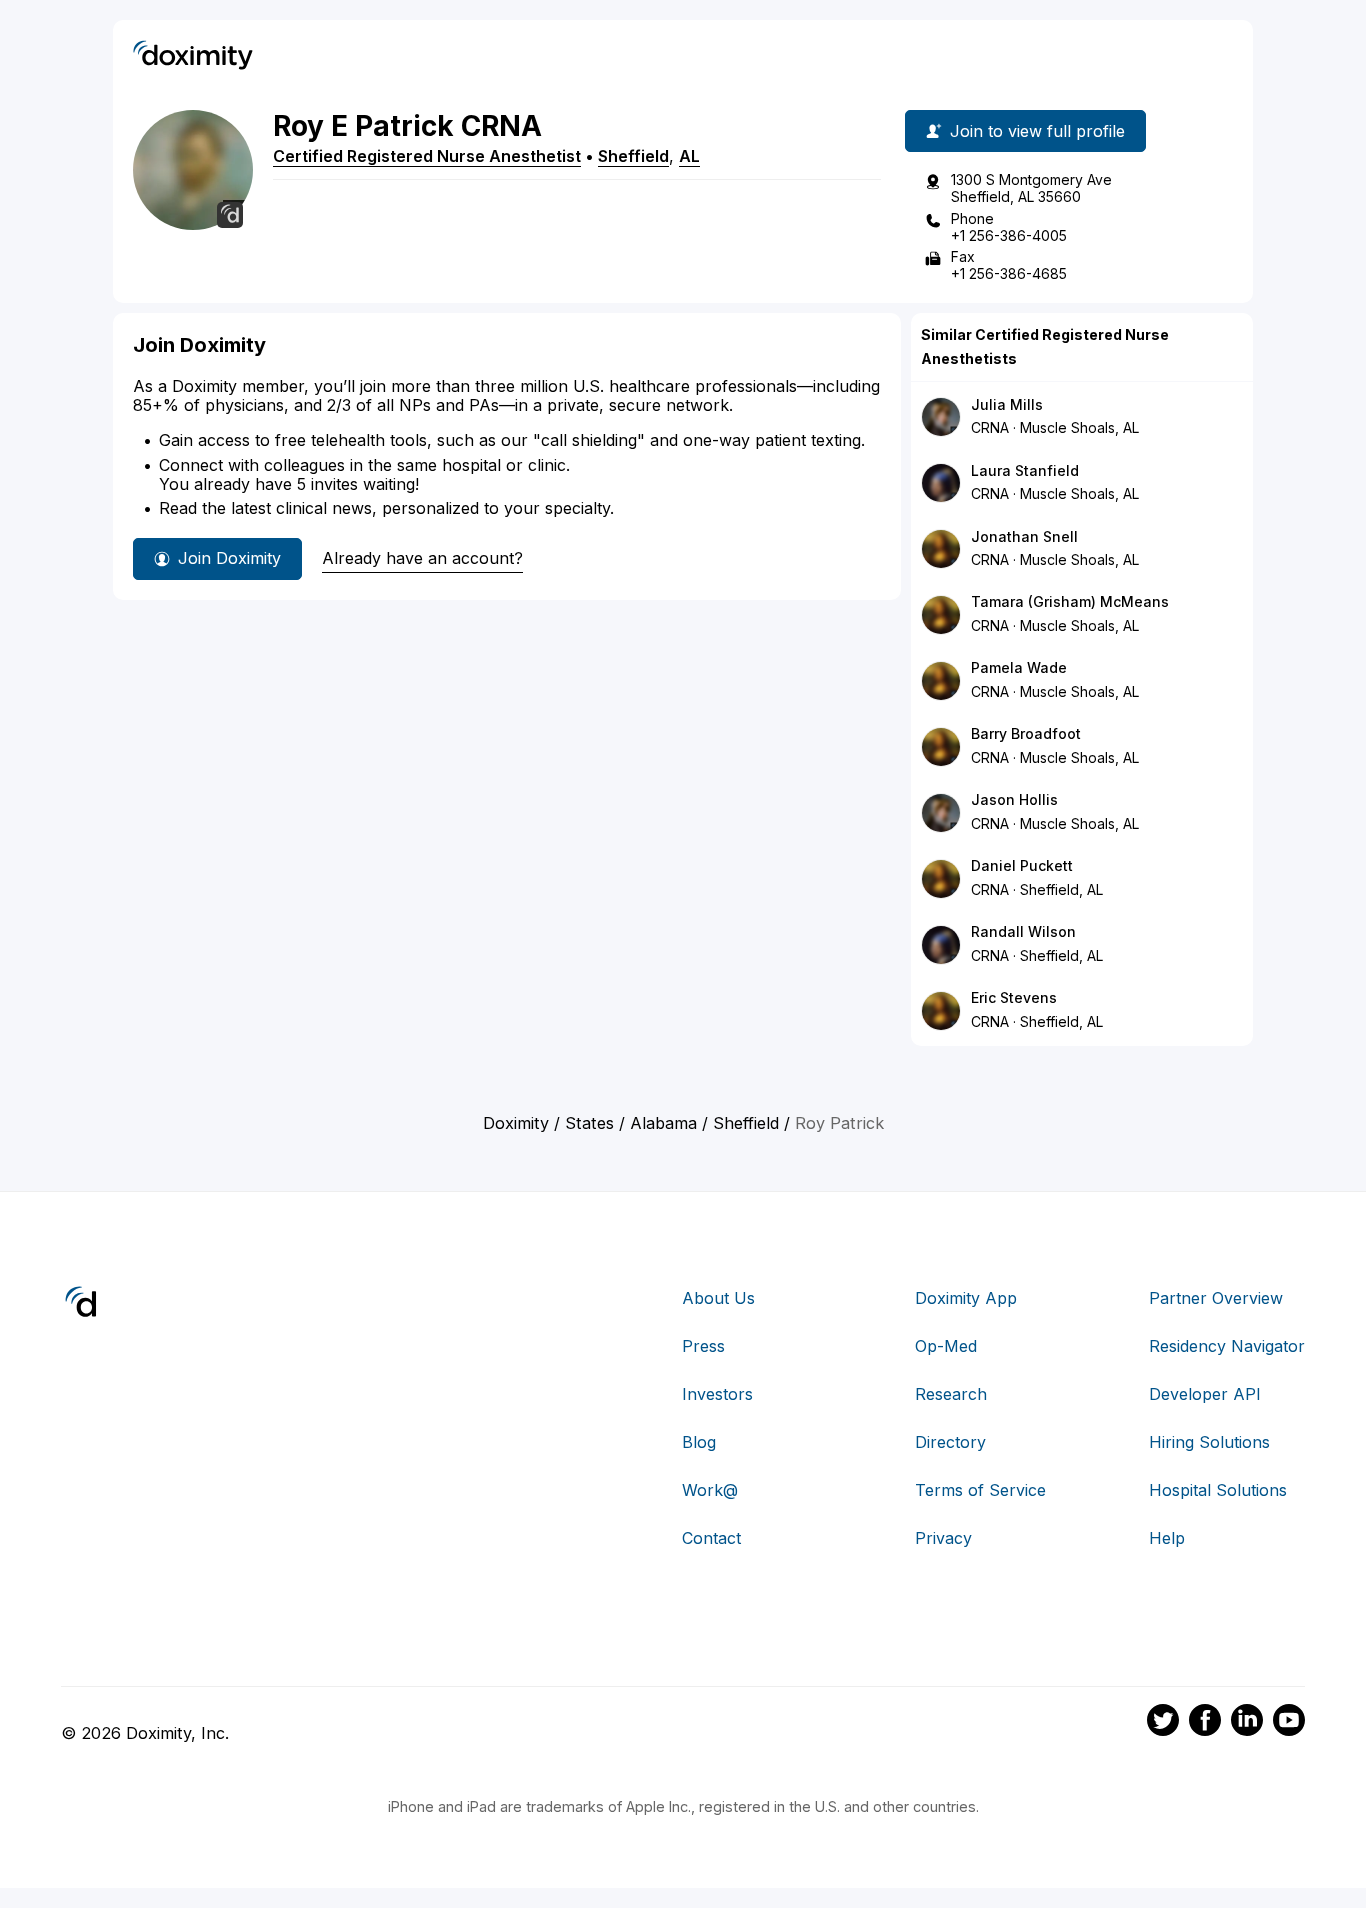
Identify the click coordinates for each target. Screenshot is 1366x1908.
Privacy (943, 1538)
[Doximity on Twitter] (1163, 1723)
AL (689, 156)
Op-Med (946, 1346)
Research (951, 1394)
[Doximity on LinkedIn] (1247, 1723)
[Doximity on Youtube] (1289, 1723)
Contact (711, 1538)
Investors (717, 1394)
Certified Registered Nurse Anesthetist (427, 156)
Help (1167, 1538)
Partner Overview (1216, 1298)
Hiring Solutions (1209, 1442)
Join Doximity (229, 558)
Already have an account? (422, 558)
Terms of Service (980, 1490)
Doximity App (966, 1298)
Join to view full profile (1037, 131)
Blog (699, 1442)
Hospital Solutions (1218, 1490)
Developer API (1205, 1394)
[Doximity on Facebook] (1205, 1723)
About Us (718, 1298)
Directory (950, 1442)
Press (703, 1346)
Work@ (710, 1490)
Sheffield (633, 156)
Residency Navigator (1227, 1346)
